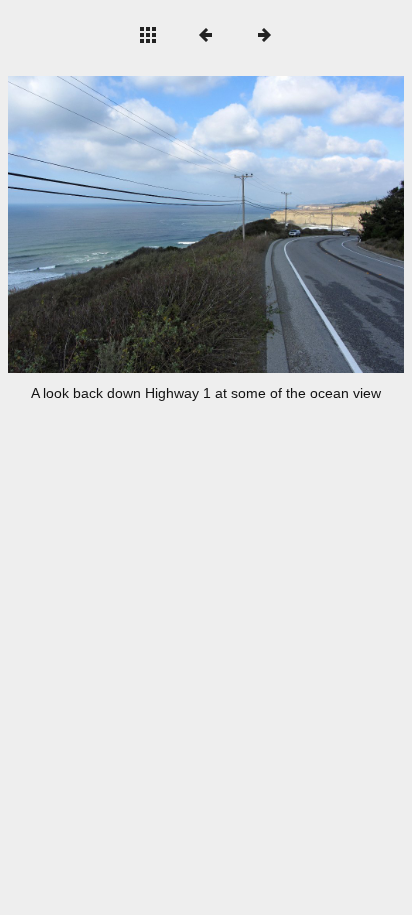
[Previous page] (87, 224)
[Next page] (285, 224)
